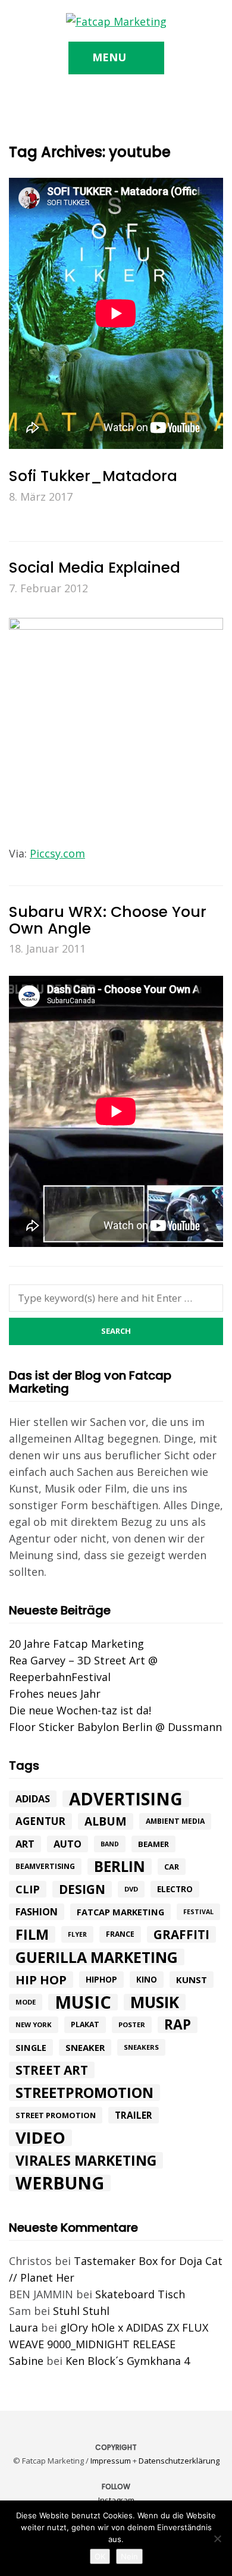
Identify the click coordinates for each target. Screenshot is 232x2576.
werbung (60, 2183)
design (82, 1889)
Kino (147, 1980)
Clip (28, 1889)
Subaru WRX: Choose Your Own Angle (108, 920)
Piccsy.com (57, 853)
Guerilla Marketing (97, 1957)
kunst (192, 1980)
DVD (131, 1889)
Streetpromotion (84, 2093)
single (31, 2047)
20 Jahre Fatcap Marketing (76, 1644)
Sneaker (85, 2047)
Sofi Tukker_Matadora (93, 476)
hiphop (101, 1979)
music (83, 2002)
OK (100, 2556)
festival (198, 1912)
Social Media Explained (95, 568)
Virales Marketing (86, 2160)
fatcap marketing (120, 1912)
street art (52, 2070)
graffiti (181, 1934)
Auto (68, 1844)
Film (32, 1934)
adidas (33, 1799)
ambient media (175, 1821)
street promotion (56, 2115)
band (110, 1844)
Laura (23, 2327)
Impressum (111, 2461)
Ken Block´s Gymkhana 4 (128, 2361)
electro (175, 1889)
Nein (129, 2556)
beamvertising (45, 1866)
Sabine (26, 2361)
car (172, 1867)
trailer (134, 2115)
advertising (126, 1799)
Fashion (37, 1912)
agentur (40, 1821)
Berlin (120, 1867)
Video (40, 2138)
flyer (77, 1934)
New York (34, 2024)
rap (178, 2025)
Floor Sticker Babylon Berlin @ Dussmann (115, 1727)
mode (26, 2002)
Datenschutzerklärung (179, 2461)
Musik (155, 2002)
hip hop (41, 1980)
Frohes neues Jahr (55, 1694)
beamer (153, 1844)
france (120, 1934)
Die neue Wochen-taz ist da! (80, 1710)
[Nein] (217, 2539)
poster (132, 2024)
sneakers (141, 2047)
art (25, 1844)
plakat (85, 2024)
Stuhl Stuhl (81, 2311)
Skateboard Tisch (140, 2294)
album (106, 1821)
